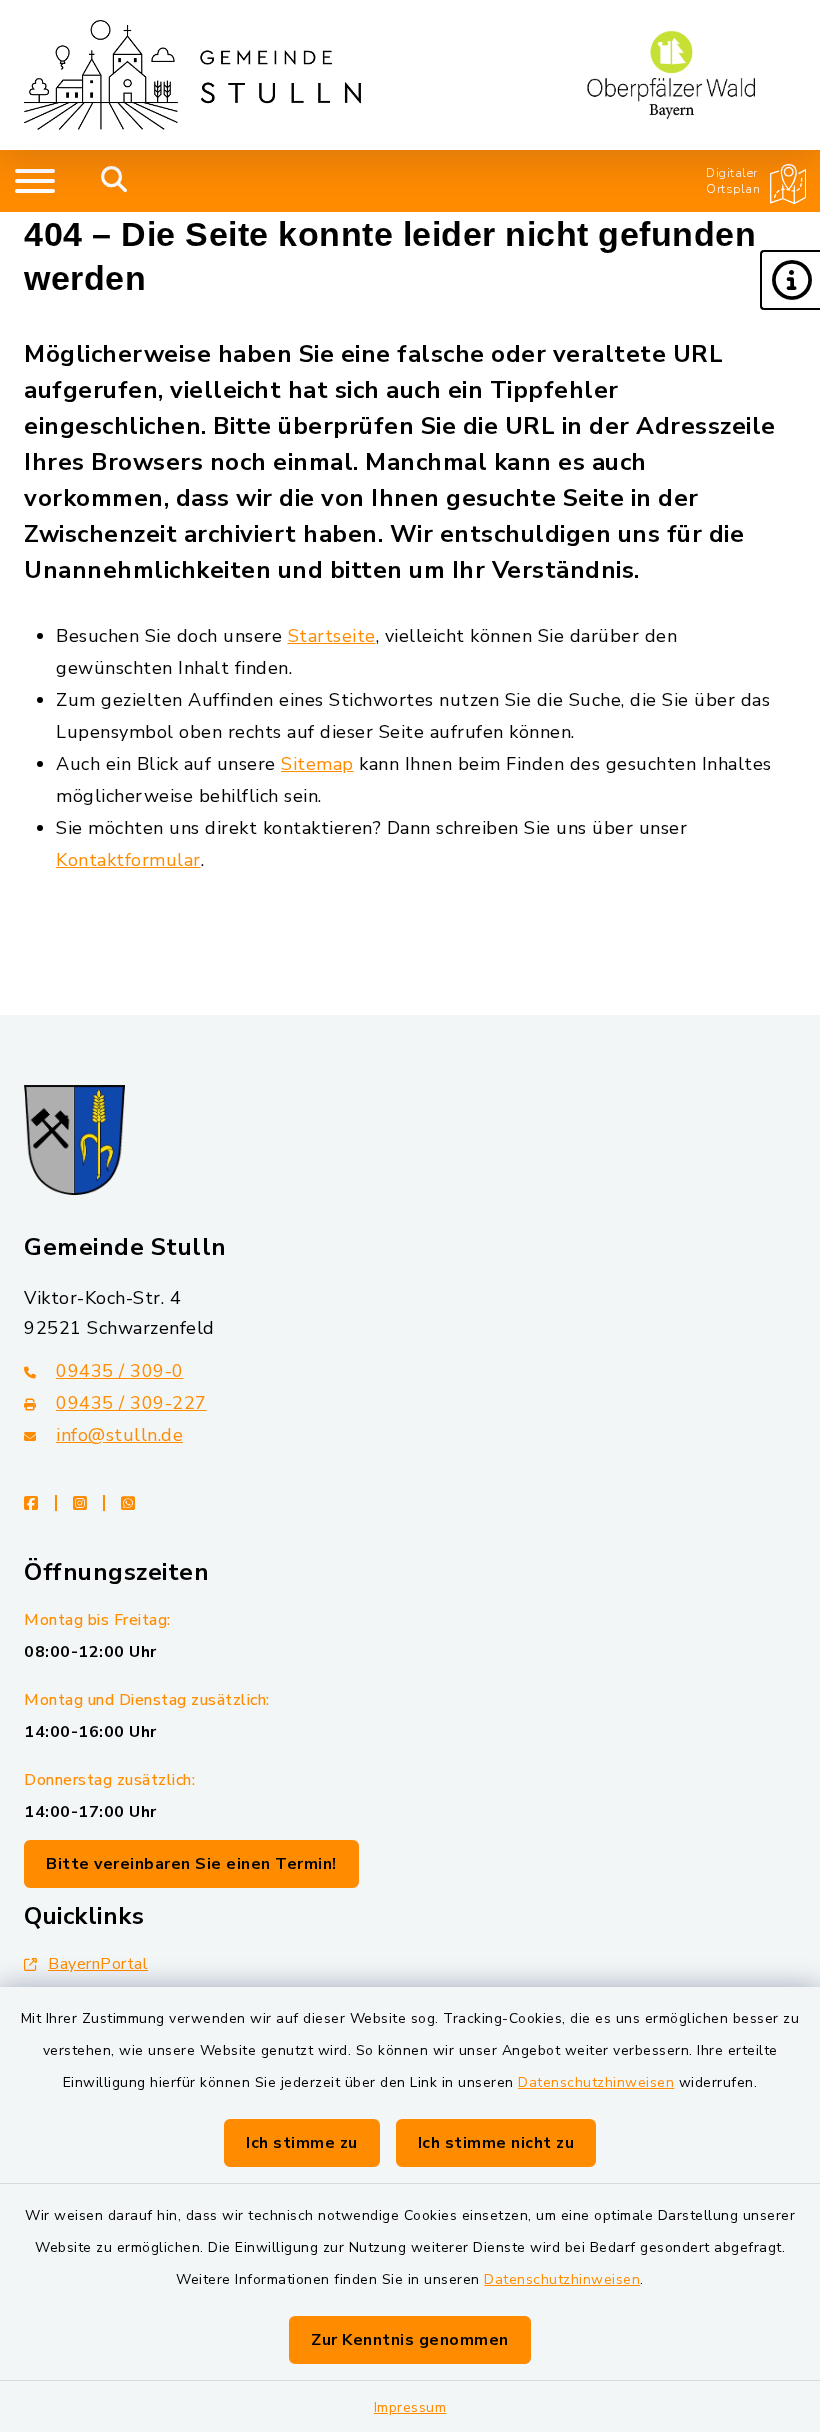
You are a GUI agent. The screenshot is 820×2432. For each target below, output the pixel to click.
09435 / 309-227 (131, 1403)
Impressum (410, 2407)
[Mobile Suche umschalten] (114, 181)
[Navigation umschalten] (35, 181)
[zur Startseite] (192, 75)
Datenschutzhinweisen (596, 2082)
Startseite (332, 636)
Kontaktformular (128, 860)
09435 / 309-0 (120, 1371)
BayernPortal (98, 1964)
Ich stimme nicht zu (496, 2143)
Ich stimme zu (302, 2143)
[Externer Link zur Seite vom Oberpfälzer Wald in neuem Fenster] (671, 75)
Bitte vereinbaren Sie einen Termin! (191, 1864)
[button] (790, 280)
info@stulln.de (119, 1435)
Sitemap (317, 764)
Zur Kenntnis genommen (410, 2340)
